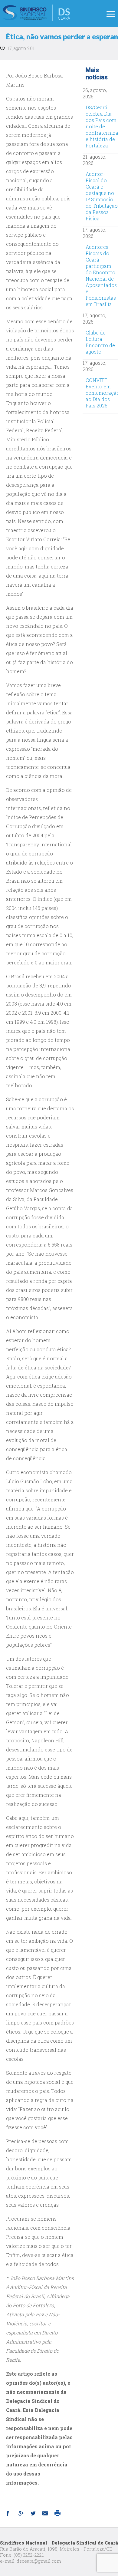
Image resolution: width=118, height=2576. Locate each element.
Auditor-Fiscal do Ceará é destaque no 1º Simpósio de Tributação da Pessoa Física (102, 196)
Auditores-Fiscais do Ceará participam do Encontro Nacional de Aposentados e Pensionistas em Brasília (101, 275)
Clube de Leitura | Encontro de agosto (100, 342)
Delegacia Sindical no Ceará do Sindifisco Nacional (37, 13)
